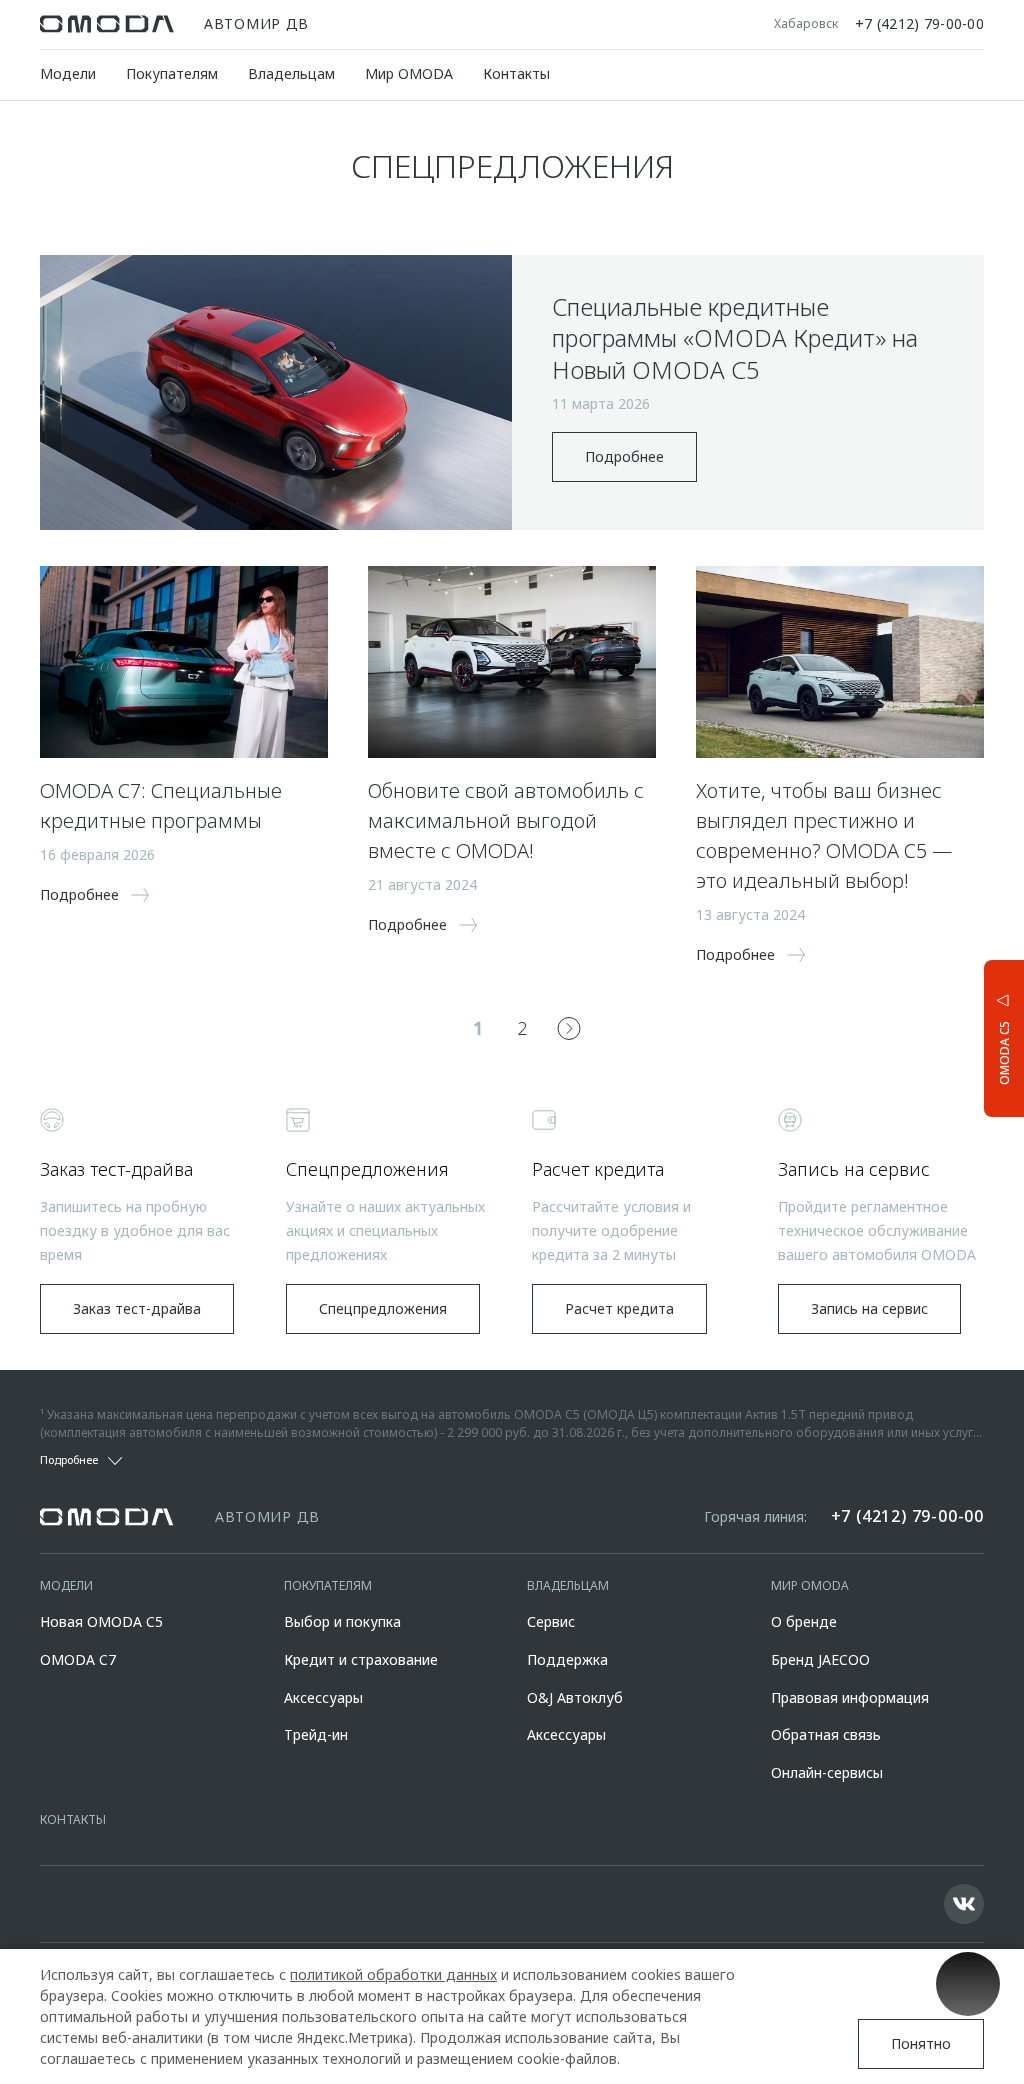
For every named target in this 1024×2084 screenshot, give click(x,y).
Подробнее (624, 456)
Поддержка (567, 1659)
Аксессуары (323, 1697)
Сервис (551, 1621)
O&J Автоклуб (575, 1697)
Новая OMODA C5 (101, 1621)
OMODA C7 (78, 1659)
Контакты (516, 73)
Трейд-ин (316, 1734)
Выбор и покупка (342, 1621)
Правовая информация (850, 1697)
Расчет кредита (619, 1308)
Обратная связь (826, 1734)
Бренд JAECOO (820, 1659)
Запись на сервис (869, 1308)
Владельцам (291, 73)
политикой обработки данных (393, 1974)
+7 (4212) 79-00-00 (919, 24)
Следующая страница (569, 1028)
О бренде (804, 1621)
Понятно (921, 2043)
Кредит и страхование (361, 1659)
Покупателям (172, 73)
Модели (68, 73)
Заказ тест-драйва (137, 1308)
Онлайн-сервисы (827, 1772)
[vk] (964, 1904)
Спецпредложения (383, 1308)
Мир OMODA (409, 73)
